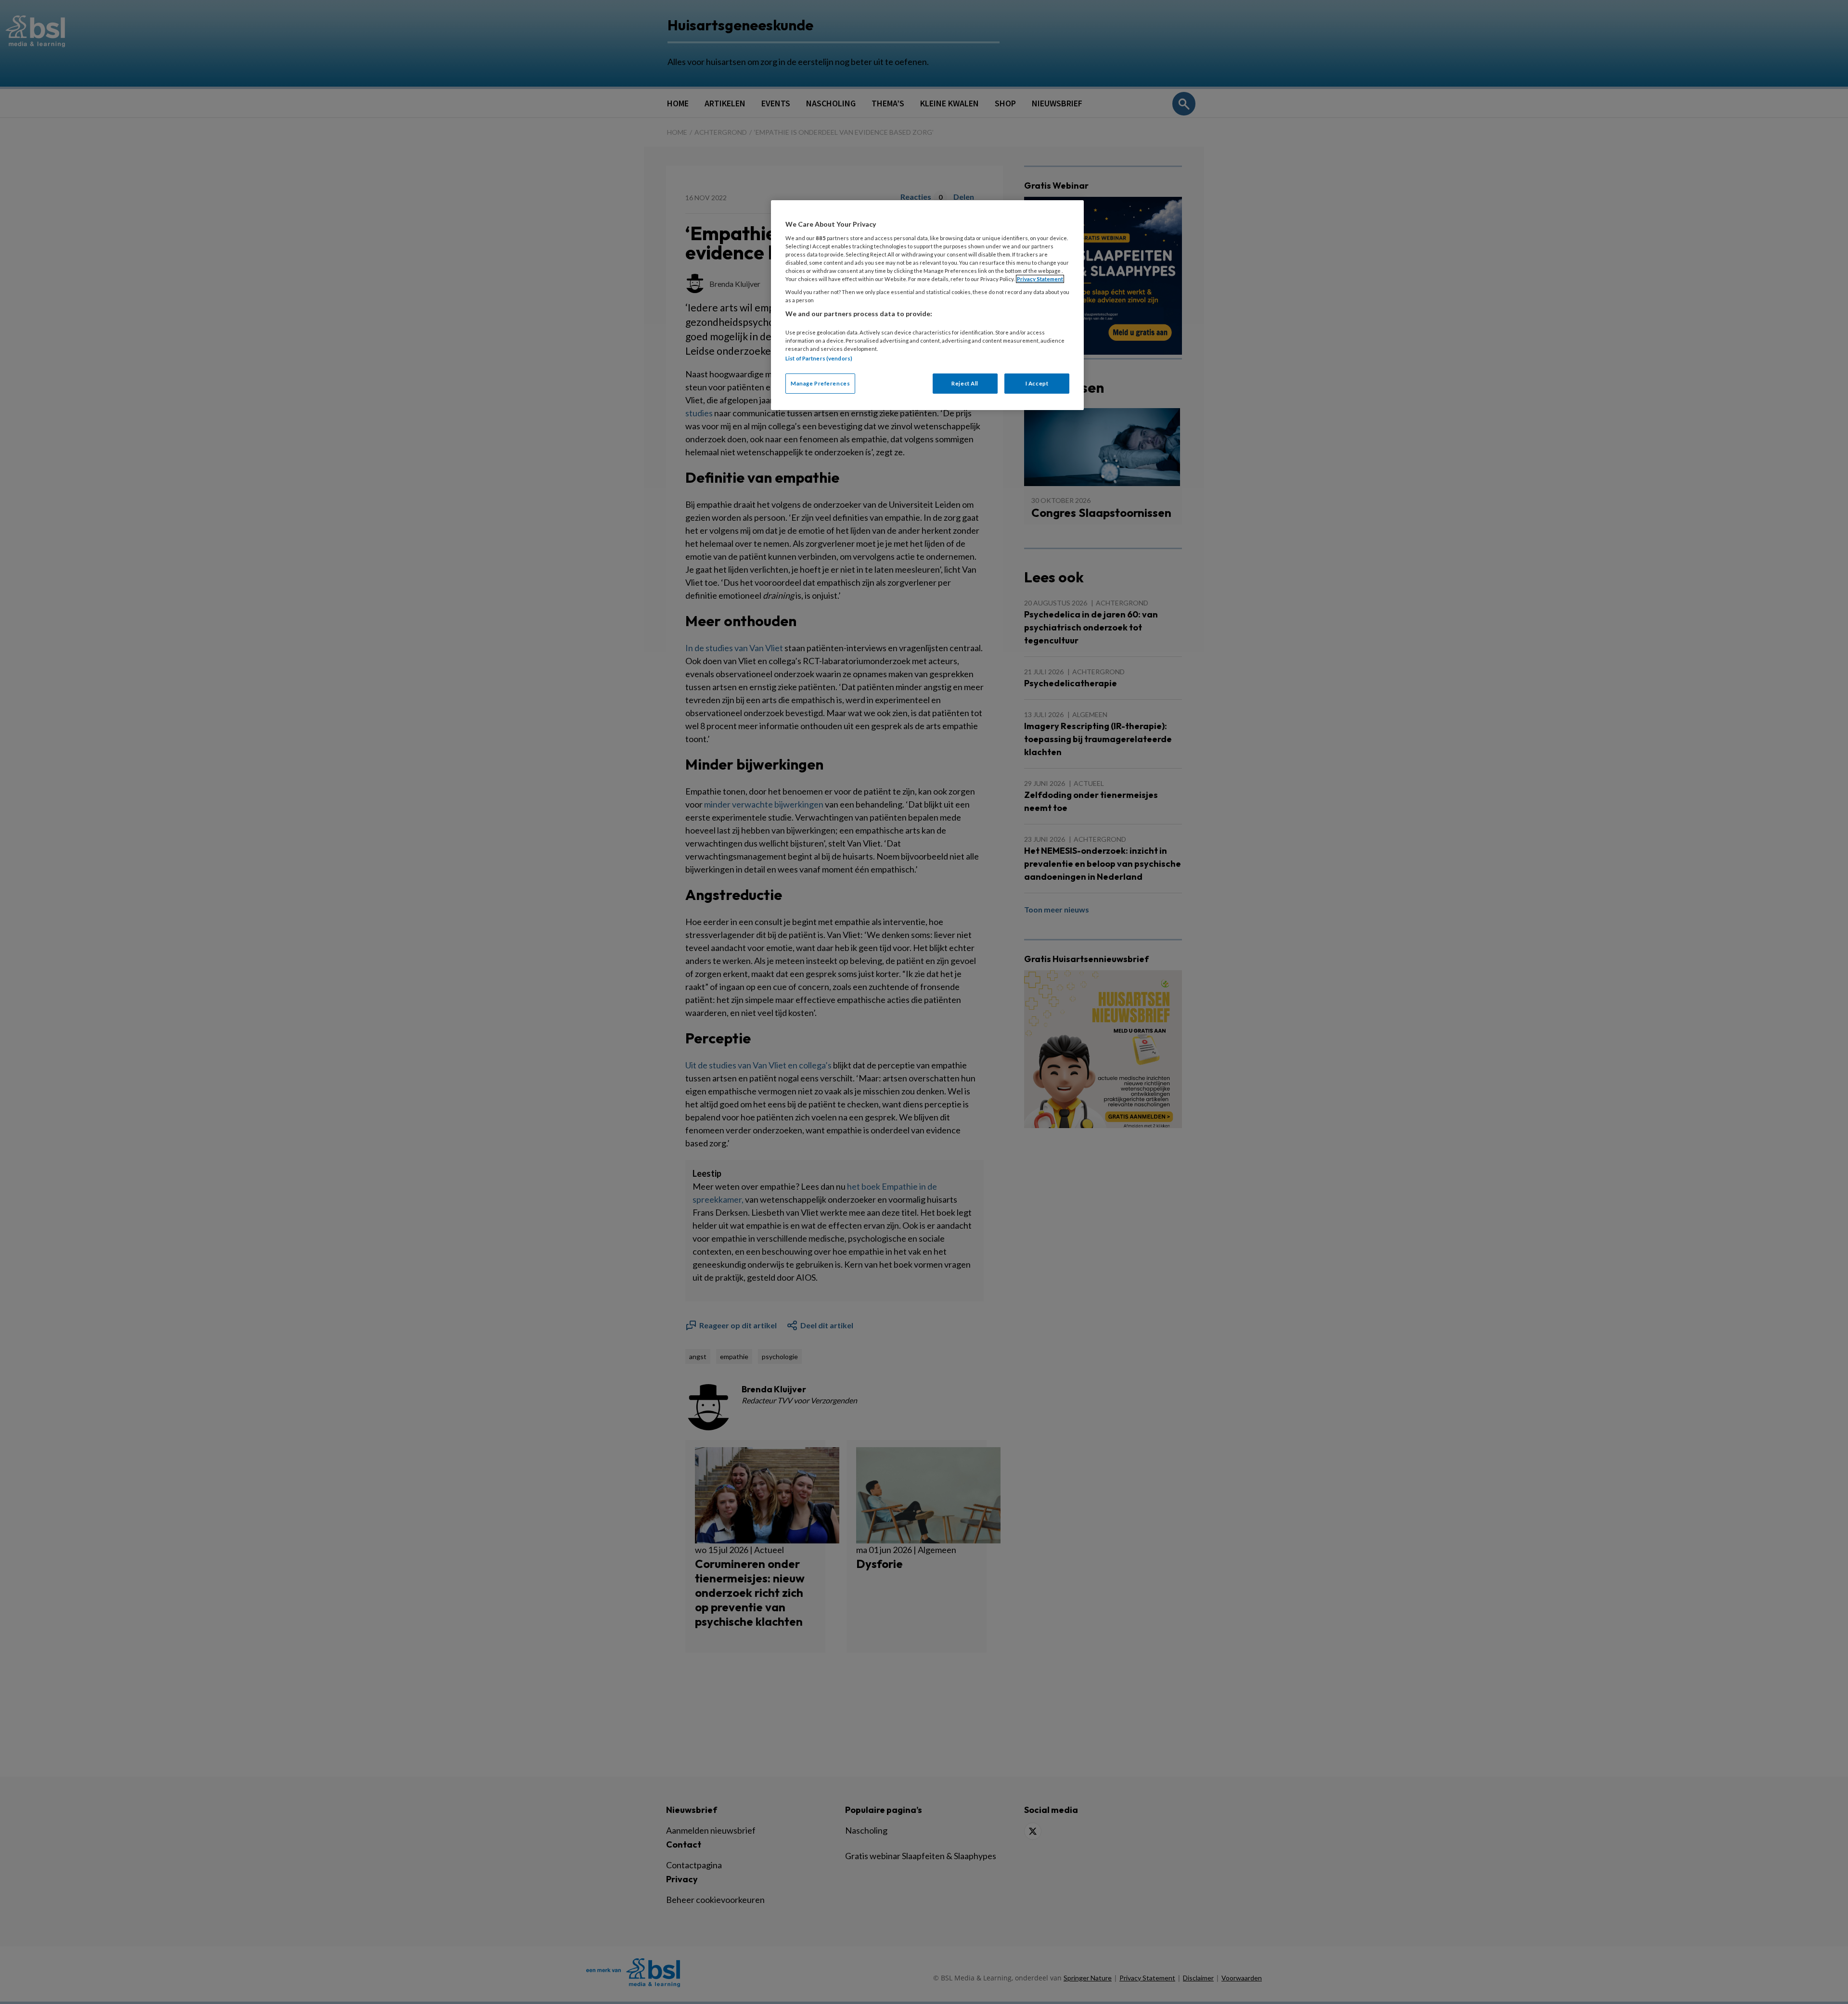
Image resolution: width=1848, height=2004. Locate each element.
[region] (927, 305)
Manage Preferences (820, 383)
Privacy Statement (1040, 279)
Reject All (965, 383)
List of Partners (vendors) (819, 358)
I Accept (1037, 383)
